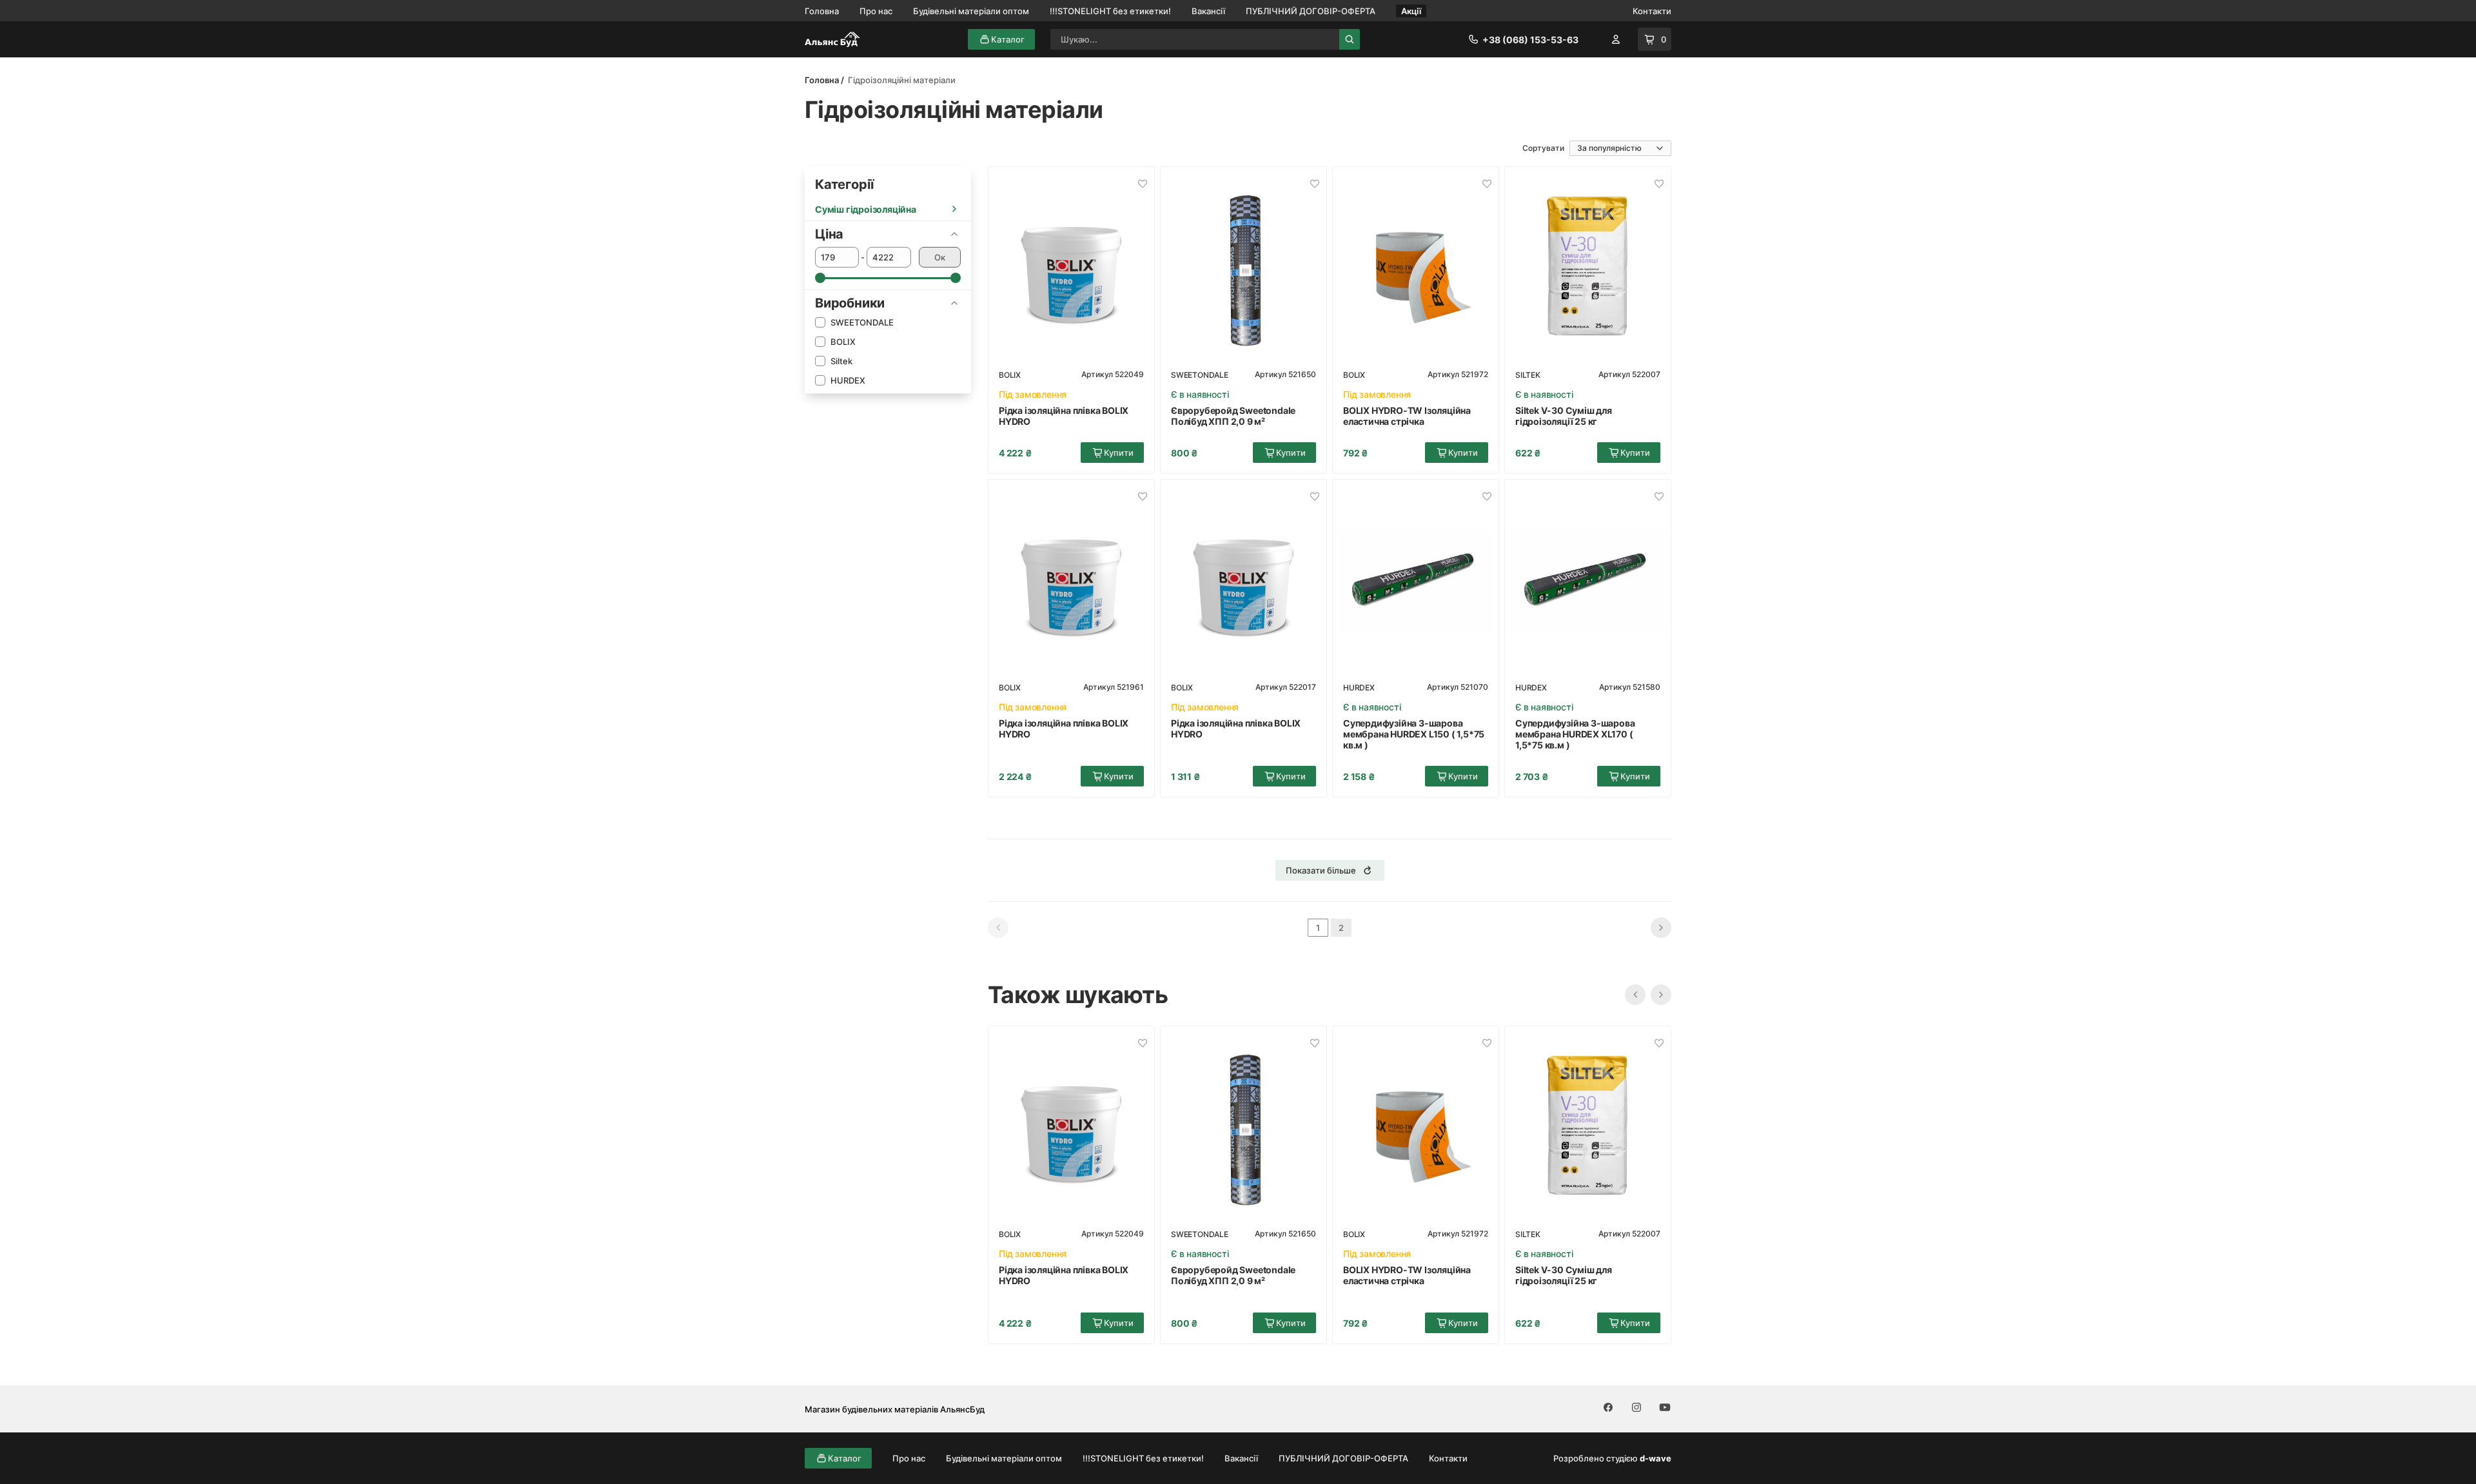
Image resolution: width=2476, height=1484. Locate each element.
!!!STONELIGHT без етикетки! (1110, 11)
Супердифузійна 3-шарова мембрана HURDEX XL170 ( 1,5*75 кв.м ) (1575, 734)
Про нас (876, 11)
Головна (822, 11)
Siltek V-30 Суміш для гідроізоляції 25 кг (1564, 416)
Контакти (1652, 11)
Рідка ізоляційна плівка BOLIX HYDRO (1064, 416)
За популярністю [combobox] (1609, 148)
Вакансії (1208, 11)
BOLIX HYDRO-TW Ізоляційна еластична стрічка (1407, 416)
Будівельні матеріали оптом (971, 11)
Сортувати (1543, 148)
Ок (940, 257)
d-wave (1656, 1458)
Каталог (1008, 39)
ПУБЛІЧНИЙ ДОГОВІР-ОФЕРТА (1311, 11)
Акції (1411, 11)
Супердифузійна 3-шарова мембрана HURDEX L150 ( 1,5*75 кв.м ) (1414, 734)
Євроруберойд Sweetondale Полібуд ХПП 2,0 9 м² (1233, 416)
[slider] (820, 278)
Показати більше (1321, 870)
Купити (1119, 453)
